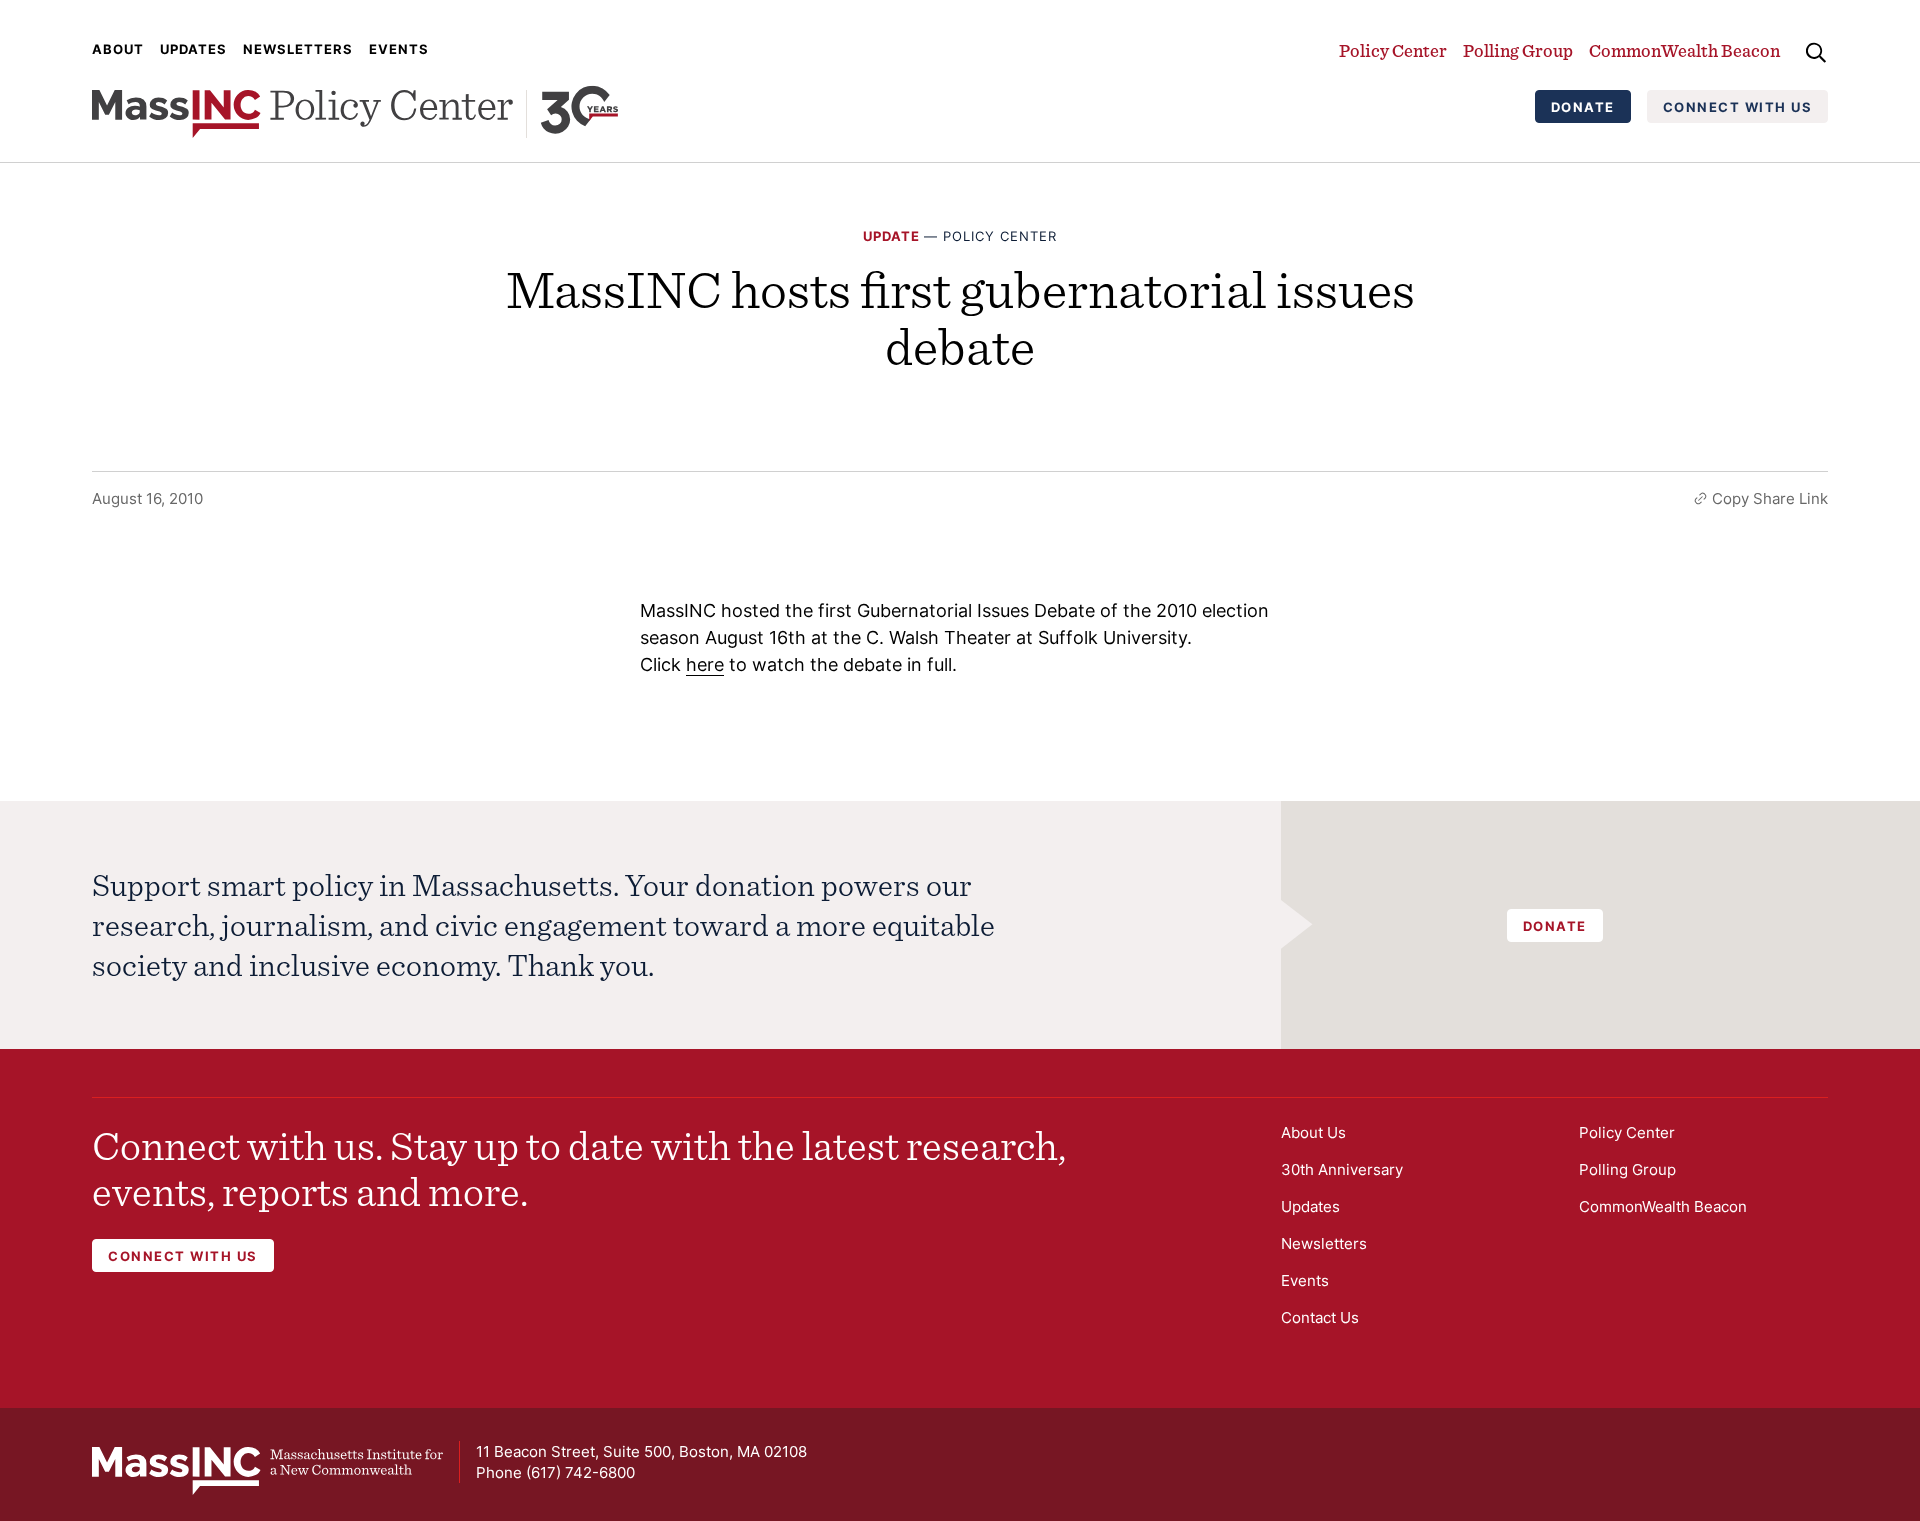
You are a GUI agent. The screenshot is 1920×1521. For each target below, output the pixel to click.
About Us (1313, 1132)
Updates (193, 49)
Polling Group (1518, 50)
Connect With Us (1738, 107)
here (705, 664)
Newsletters (298, 49)
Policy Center (1393, 50)
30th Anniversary (1342, 1169)
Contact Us (1320, 1317)
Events (399, 49)
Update (891, 236)
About (118, 49)
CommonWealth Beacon (1684, 50)
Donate (1583, 107)
